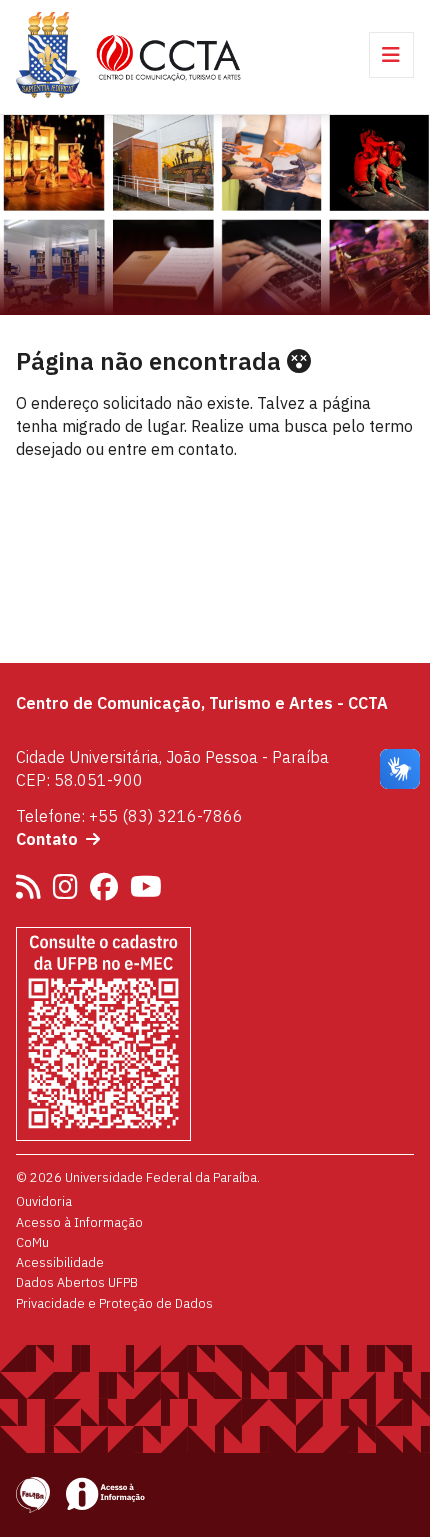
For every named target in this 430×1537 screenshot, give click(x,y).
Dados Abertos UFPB (77, 1282)
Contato (47, 839)
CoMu (32, 1242)
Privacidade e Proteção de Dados (114, 1303)
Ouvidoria (44, 1201)
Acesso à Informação (79, 1222)
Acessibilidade (60, 1262)
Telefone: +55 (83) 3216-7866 (129, 816)
